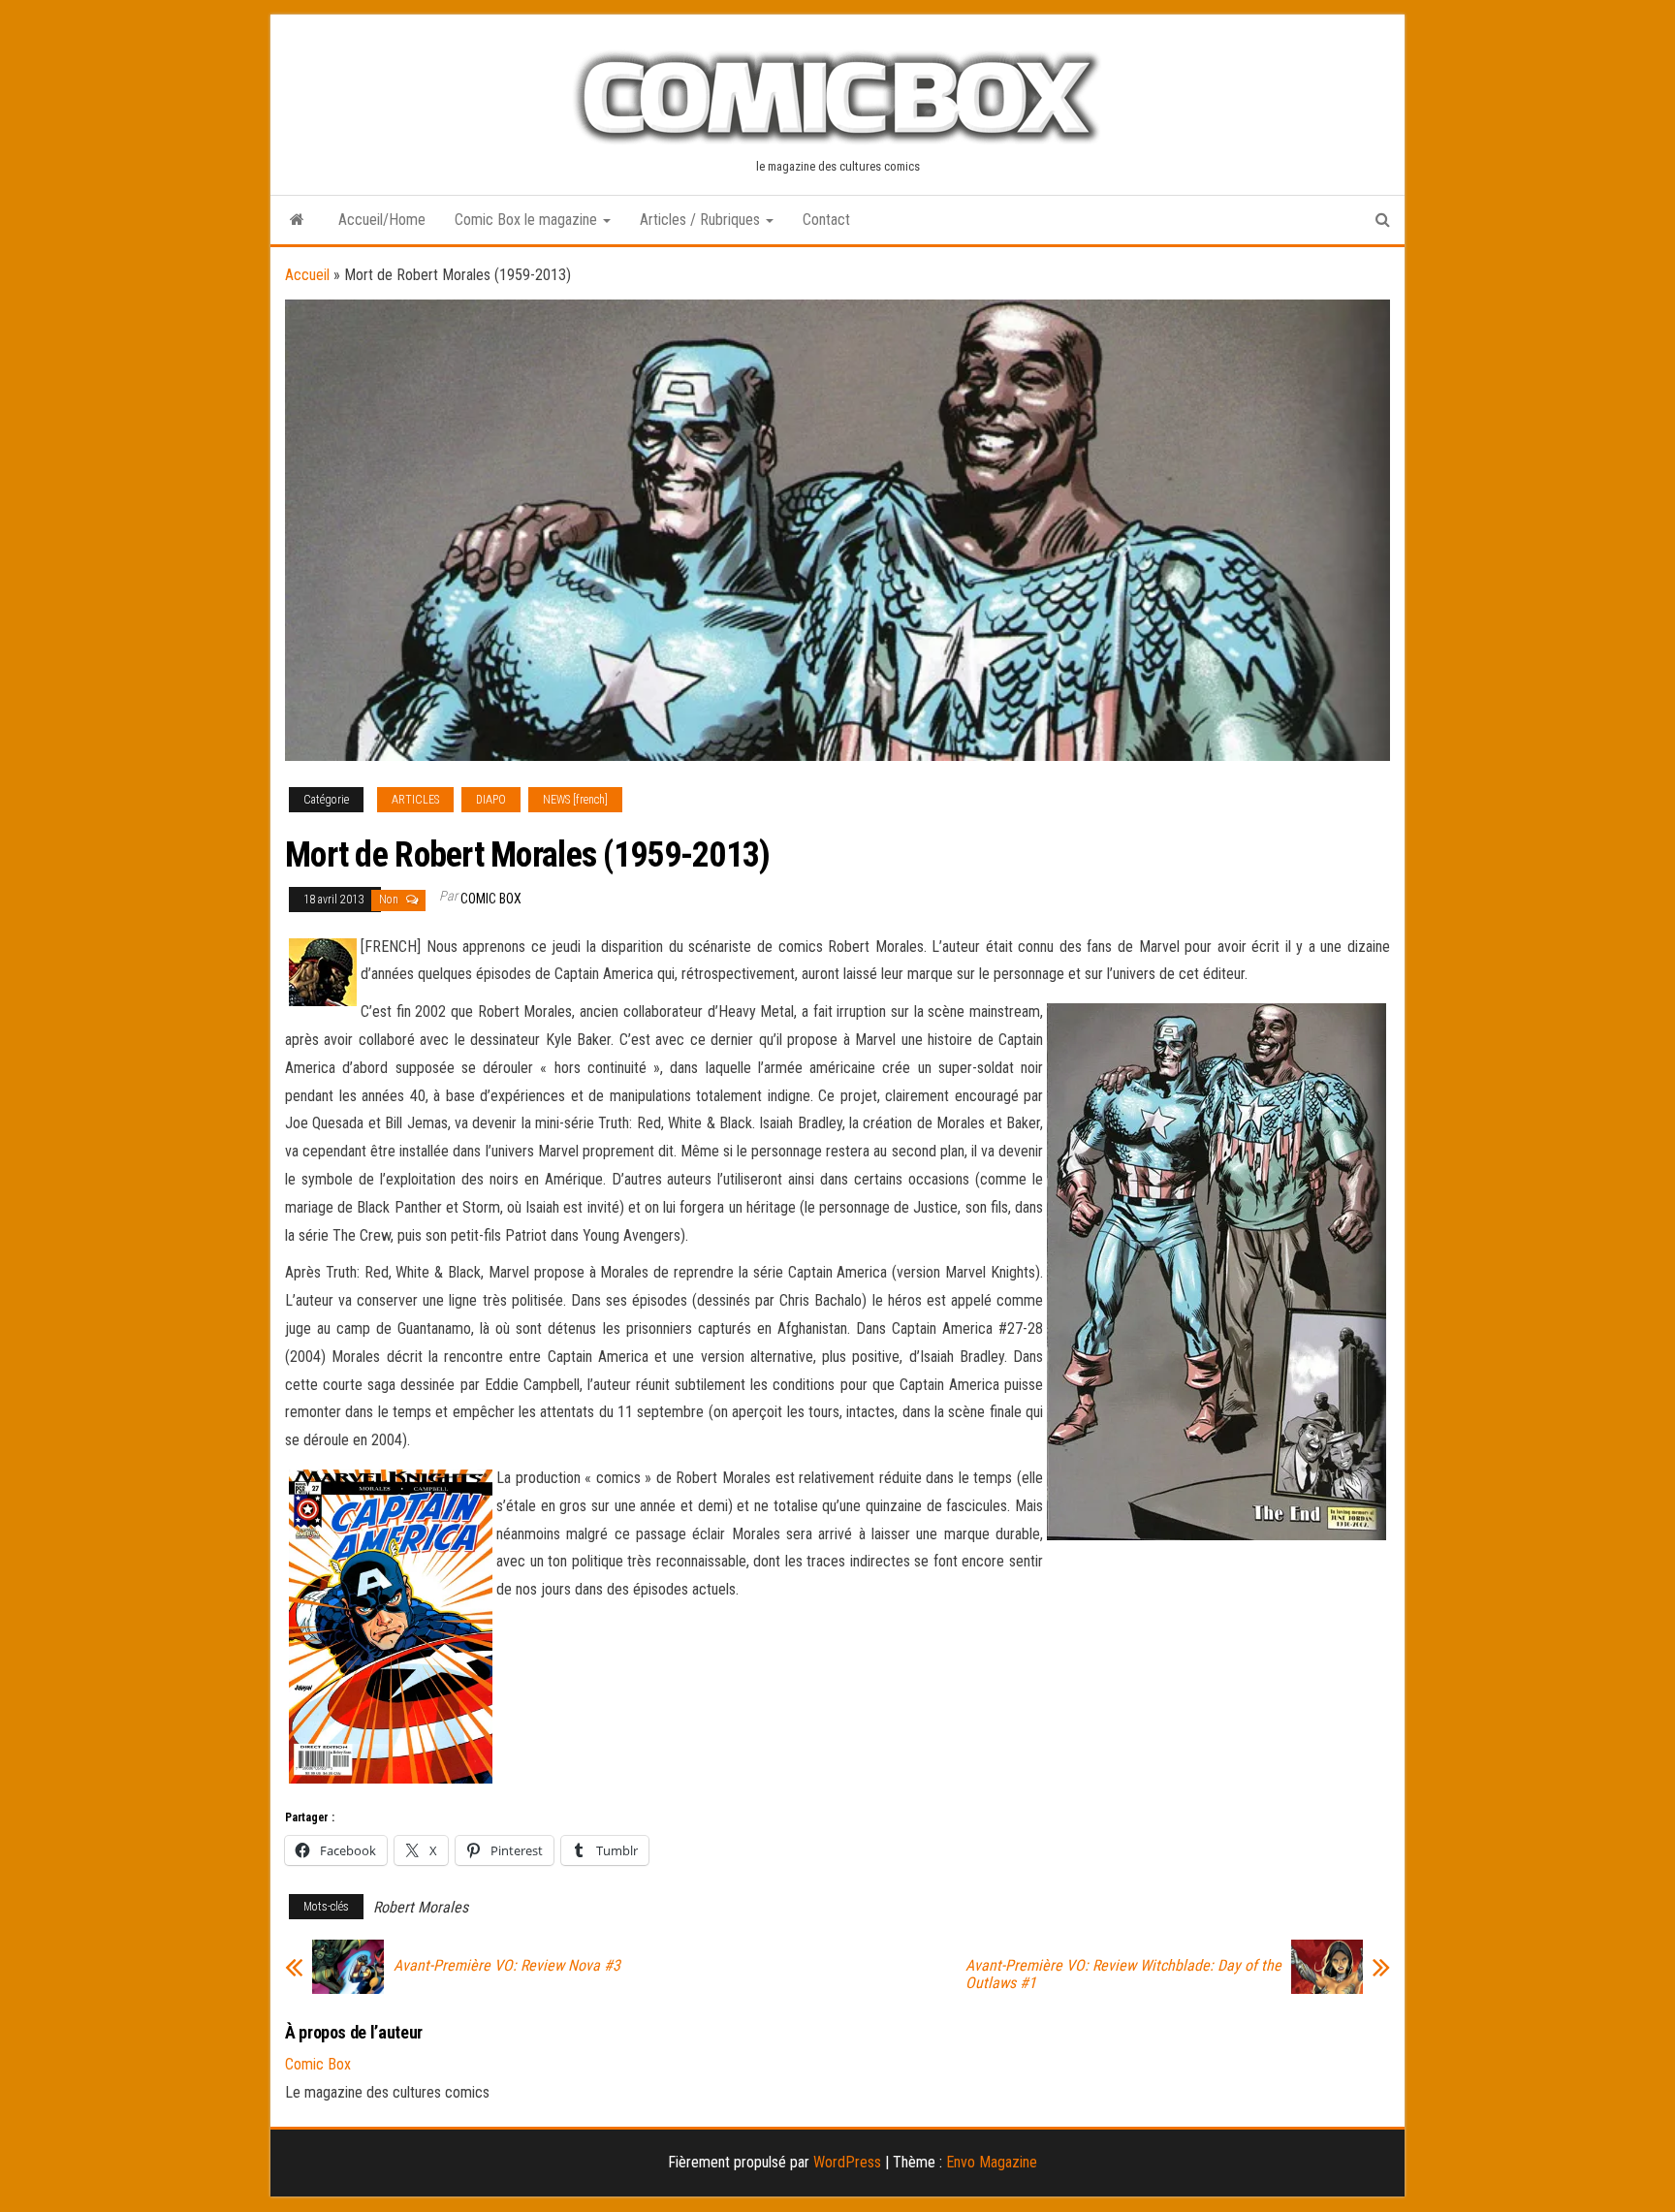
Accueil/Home (382, 220)
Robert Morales (421, 1907)
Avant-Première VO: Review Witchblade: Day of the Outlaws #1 (1123, 1975)
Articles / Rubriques (702, 220)
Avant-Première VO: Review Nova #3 (507, 1966)
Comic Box (491, 899)
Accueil (307, 275)
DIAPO (491, 800)
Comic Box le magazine (528, 220)
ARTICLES (415, 800)
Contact (826, 220)
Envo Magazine (992, 2162)
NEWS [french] (575, 800)
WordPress (847, 2162)
